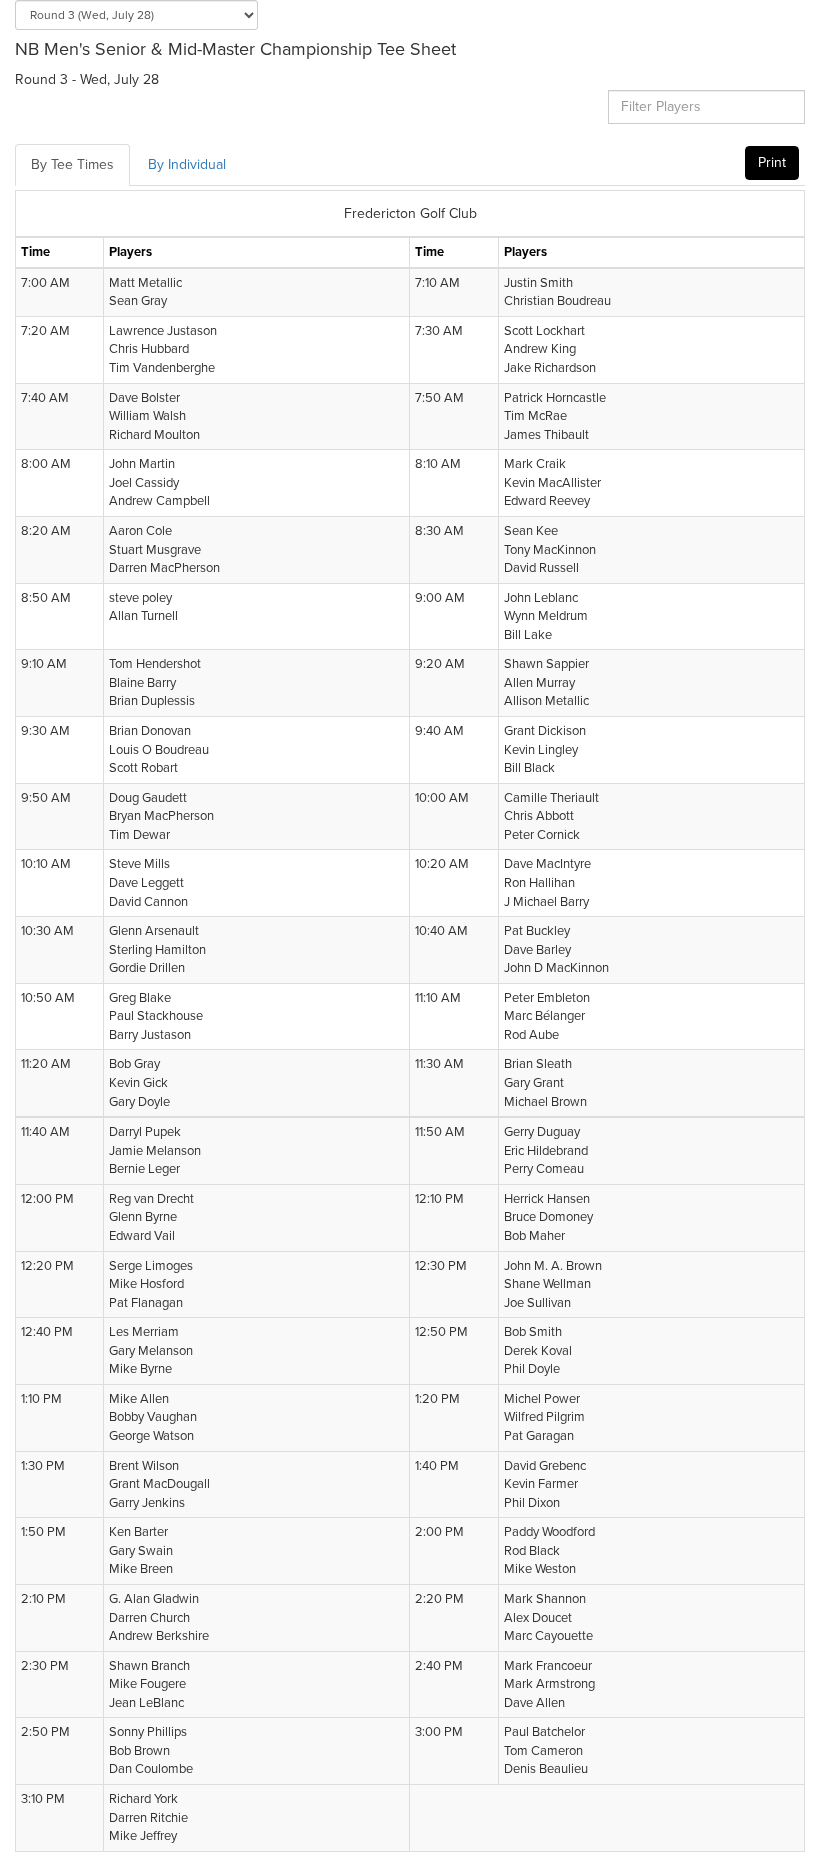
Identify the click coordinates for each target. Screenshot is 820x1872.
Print (772, 162)
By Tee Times (72, 164)
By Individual (187, 164)
